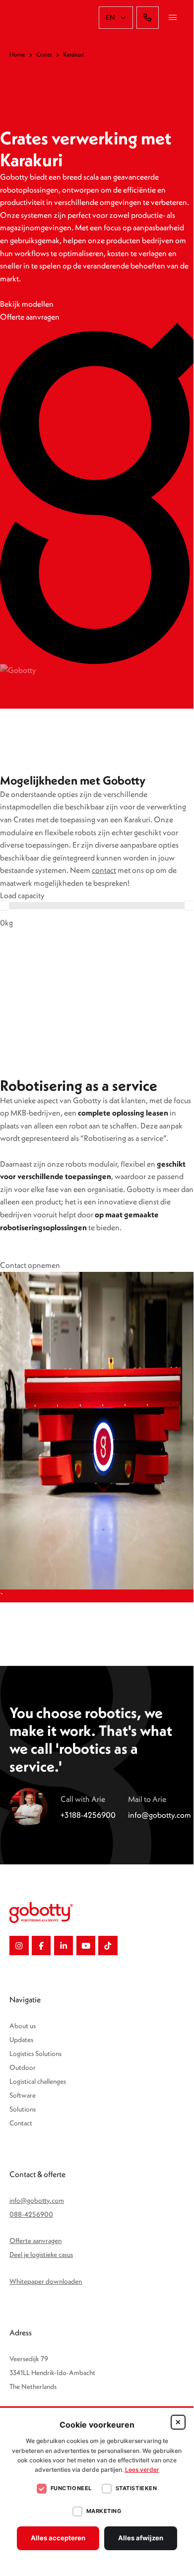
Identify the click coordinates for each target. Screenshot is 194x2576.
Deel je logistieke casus (41, 2254)
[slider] (189, 906)
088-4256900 (31, 2214)
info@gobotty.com (37, 2200)
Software (23, 2095)
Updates (21, 2040)
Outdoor (23, 2067)
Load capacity (22, 895)
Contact (21, 2123)
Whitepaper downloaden (46, 2281)
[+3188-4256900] (148, 18)
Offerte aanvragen (35, 2241)
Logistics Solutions (35, 2053)
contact (104, 870)
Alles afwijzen (141, 2538)
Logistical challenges (38, 2081)
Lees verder (142, 2470)
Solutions (23, 2109)
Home (17, 54)
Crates (44, 54)
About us (23, 2026)
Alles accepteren (58, 2538)
